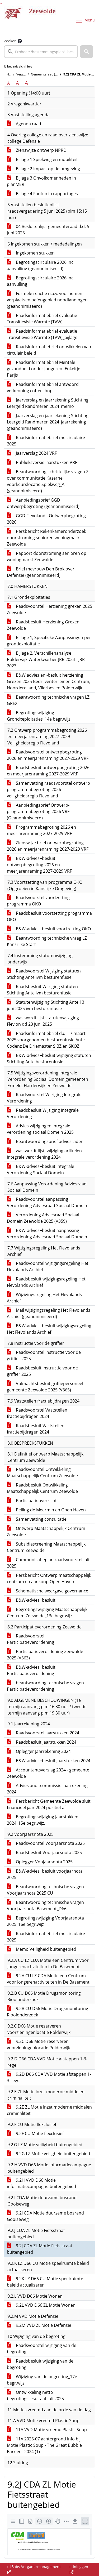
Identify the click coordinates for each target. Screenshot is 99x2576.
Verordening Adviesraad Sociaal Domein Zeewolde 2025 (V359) (43, 1218)
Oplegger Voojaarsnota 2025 (44, 1862)
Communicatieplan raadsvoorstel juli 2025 (48, 1563)
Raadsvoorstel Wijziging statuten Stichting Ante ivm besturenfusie (44, 974)
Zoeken (10, 41)
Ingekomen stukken (35, 253)
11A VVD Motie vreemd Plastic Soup (51, 2430)
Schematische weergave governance (51, 1591)
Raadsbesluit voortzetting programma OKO (49, 916)
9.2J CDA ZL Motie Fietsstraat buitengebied (40, 2249)
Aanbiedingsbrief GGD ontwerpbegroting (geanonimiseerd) (43, 503)
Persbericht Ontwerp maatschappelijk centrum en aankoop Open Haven (49, 1578)
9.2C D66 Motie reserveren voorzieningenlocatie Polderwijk (38, 2044)
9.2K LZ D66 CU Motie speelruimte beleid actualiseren (45, 2282)
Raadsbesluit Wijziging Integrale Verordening (43, 1113)
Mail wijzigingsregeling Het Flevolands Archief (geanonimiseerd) (49, 1313)
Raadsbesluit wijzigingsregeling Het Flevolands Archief (46, 1282)
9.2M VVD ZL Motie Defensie (43, 2325)
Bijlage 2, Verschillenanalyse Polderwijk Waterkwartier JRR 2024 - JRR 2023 (46, 659)
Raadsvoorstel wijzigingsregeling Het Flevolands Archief (48, 1266)
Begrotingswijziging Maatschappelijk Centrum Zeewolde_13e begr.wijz (47, 1613)
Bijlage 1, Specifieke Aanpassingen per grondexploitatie (49, 641)
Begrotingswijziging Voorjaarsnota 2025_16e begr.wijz (45, 1921)
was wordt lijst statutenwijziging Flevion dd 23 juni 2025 (43, 1021)
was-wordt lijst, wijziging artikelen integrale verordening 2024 (44, 1154)
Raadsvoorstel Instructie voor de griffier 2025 (44, 1355)
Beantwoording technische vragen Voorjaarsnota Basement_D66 (45, 1905)
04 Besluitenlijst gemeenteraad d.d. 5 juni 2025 (48, 230)
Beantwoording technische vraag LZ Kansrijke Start (47, 941)
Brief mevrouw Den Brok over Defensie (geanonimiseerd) (41, 572)
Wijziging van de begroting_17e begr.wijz (42, 2380)
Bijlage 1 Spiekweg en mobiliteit (46, 159)
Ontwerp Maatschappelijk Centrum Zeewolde (46, 1532)
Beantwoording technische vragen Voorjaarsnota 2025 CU (45, 1890)
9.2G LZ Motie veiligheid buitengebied (52, 2154)
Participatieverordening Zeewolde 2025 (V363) (45, 1655)
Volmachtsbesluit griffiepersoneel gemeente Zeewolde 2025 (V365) (45, 1387)
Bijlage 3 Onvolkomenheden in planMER (41, 181)
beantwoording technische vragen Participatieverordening (45, 1686)
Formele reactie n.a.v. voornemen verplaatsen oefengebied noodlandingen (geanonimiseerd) (47, 300)
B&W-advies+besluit (35, 1600)
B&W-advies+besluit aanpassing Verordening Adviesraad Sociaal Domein (47, 1234)
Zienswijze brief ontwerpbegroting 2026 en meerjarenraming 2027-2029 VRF (48, 846)
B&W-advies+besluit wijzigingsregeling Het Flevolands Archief (49, 1329)
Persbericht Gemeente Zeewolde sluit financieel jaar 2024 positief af (49, 1804)
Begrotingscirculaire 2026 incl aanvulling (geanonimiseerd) (41, 265)
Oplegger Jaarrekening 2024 (43, 1751)
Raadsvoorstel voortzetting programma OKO (38, 901)
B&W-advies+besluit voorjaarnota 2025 (45, 1874)
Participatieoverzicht (36, 1501)
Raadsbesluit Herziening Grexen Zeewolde (43, 625)
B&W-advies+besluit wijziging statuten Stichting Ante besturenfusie (49, 1059)
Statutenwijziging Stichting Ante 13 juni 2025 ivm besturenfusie (46, 1005)
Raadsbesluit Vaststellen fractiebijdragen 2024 (36, 1429)
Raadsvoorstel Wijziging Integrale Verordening (44, 1098)
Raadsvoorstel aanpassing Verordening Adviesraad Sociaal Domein (47, 1202)
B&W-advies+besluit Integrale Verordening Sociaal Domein (41, 1169)
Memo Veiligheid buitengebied (46, 1949)
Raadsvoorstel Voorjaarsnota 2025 (50, 1843)
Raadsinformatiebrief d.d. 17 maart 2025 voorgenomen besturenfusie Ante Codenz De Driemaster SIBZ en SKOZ (46, 1040)
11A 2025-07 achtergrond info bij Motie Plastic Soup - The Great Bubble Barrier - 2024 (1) (44, 2445)
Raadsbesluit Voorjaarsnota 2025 (48, 1852)
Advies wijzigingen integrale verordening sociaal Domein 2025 (40, 1129)
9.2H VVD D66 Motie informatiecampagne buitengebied (41, 2183)
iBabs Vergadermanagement (35, 2567)
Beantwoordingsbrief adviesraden (49, 1141)
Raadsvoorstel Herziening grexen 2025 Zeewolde (49, 609)
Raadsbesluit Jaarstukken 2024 (46, 1742)
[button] (87, 52)
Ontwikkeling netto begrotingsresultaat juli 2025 (35, 2395)
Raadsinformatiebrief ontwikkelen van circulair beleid (49, 350)
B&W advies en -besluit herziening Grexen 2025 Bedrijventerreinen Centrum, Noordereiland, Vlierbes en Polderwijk (49, 681)
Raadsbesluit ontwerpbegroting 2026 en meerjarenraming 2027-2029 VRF (48, 771)
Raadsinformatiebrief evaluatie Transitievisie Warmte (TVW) (42, 319)
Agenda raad (28, 124)
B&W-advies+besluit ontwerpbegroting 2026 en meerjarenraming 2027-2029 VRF (39, 865)
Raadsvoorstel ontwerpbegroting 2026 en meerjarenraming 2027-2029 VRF (48, 755)
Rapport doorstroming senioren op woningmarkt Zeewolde (47, 556)
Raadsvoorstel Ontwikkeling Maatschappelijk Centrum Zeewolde (42, 1472)
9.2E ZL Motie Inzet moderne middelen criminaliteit (49, 2110)
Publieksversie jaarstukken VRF (46, 462)
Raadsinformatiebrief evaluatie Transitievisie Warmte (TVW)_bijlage (42, 334)
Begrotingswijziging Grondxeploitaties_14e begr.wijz (39, 716)
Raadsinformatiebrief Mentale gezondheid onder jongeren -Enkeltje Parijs (44, 369)
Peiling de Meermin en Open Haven (50, 1510)
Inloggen (80, 2567)
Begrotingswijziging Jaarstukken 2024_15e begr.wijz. (43, 1820)
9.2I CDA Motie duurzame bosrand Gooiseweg (45, 2216)
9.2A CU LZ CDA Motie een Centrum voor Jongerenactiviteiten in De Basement (48, 1979)
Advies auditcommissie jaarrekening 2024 (47, 1789)
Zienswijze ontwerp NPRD (41, 150)
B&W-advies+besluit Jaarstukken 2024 (53, 1761)
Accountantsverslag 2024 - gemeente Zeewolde (48, 1773)
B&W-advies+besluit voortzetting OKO (53, 929)
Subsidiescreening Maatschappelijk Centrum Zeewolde (46, 1547)
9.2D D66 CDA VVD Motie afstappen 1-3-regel (49, 2077)
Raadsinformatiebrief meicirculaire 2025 (46, 441)
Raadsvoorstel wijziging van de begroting (42, 2349)
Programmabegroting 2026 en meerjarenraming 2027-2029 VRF (41, 830)
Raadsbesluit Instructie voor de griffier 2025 (42, 1371)
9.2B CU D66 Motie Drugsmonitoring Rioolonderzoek (48, 2012)
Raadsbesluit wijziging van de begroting (40, 2364)
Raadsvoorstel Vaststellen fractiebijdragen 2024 (37, 1413)
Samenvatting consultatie (41, 1519)
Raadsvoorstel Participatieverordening (30, 1639)
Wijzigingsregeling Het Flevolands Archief (44, 1298)
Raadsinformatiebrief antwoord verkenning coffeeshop (43, 387)
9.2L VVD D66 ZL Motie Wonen (45, 2305)
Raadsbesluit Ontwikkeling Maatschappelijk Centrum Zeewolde (42, 1488)
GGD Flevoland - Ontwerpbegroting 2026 (46, 519)
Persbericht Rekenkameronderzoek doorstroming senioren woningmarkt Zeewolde (46, 538)
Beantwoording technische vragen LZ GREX (48, 700)
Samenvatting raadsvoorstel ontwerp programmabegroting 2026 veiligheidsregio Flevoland (48, 789)
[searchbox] (41, 52)
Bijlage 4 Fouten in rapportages (46, 194)
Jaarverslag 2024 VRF (36, 453)
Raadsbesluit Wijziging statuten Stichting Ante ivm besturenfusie (42, 990)
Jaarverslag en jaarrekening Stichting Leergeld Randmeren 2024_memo (48, 403)
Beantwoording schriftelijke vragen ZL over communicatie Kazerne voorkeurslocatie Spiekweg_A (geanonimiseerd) (49, 481)
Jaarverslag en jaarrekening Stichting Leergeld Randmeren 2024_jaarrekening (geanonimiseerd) (48, 422)
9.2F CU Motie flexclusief (39, 2133)
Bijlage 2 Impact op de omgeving (47, 169)
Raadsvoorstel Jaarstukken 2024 (47, 1733)
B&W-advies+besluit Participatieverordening (31, 1670)
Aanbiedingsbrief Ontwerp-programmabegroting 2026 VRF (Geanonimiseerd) (38, 811)
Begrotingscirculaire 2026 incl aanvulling (41, 281)
